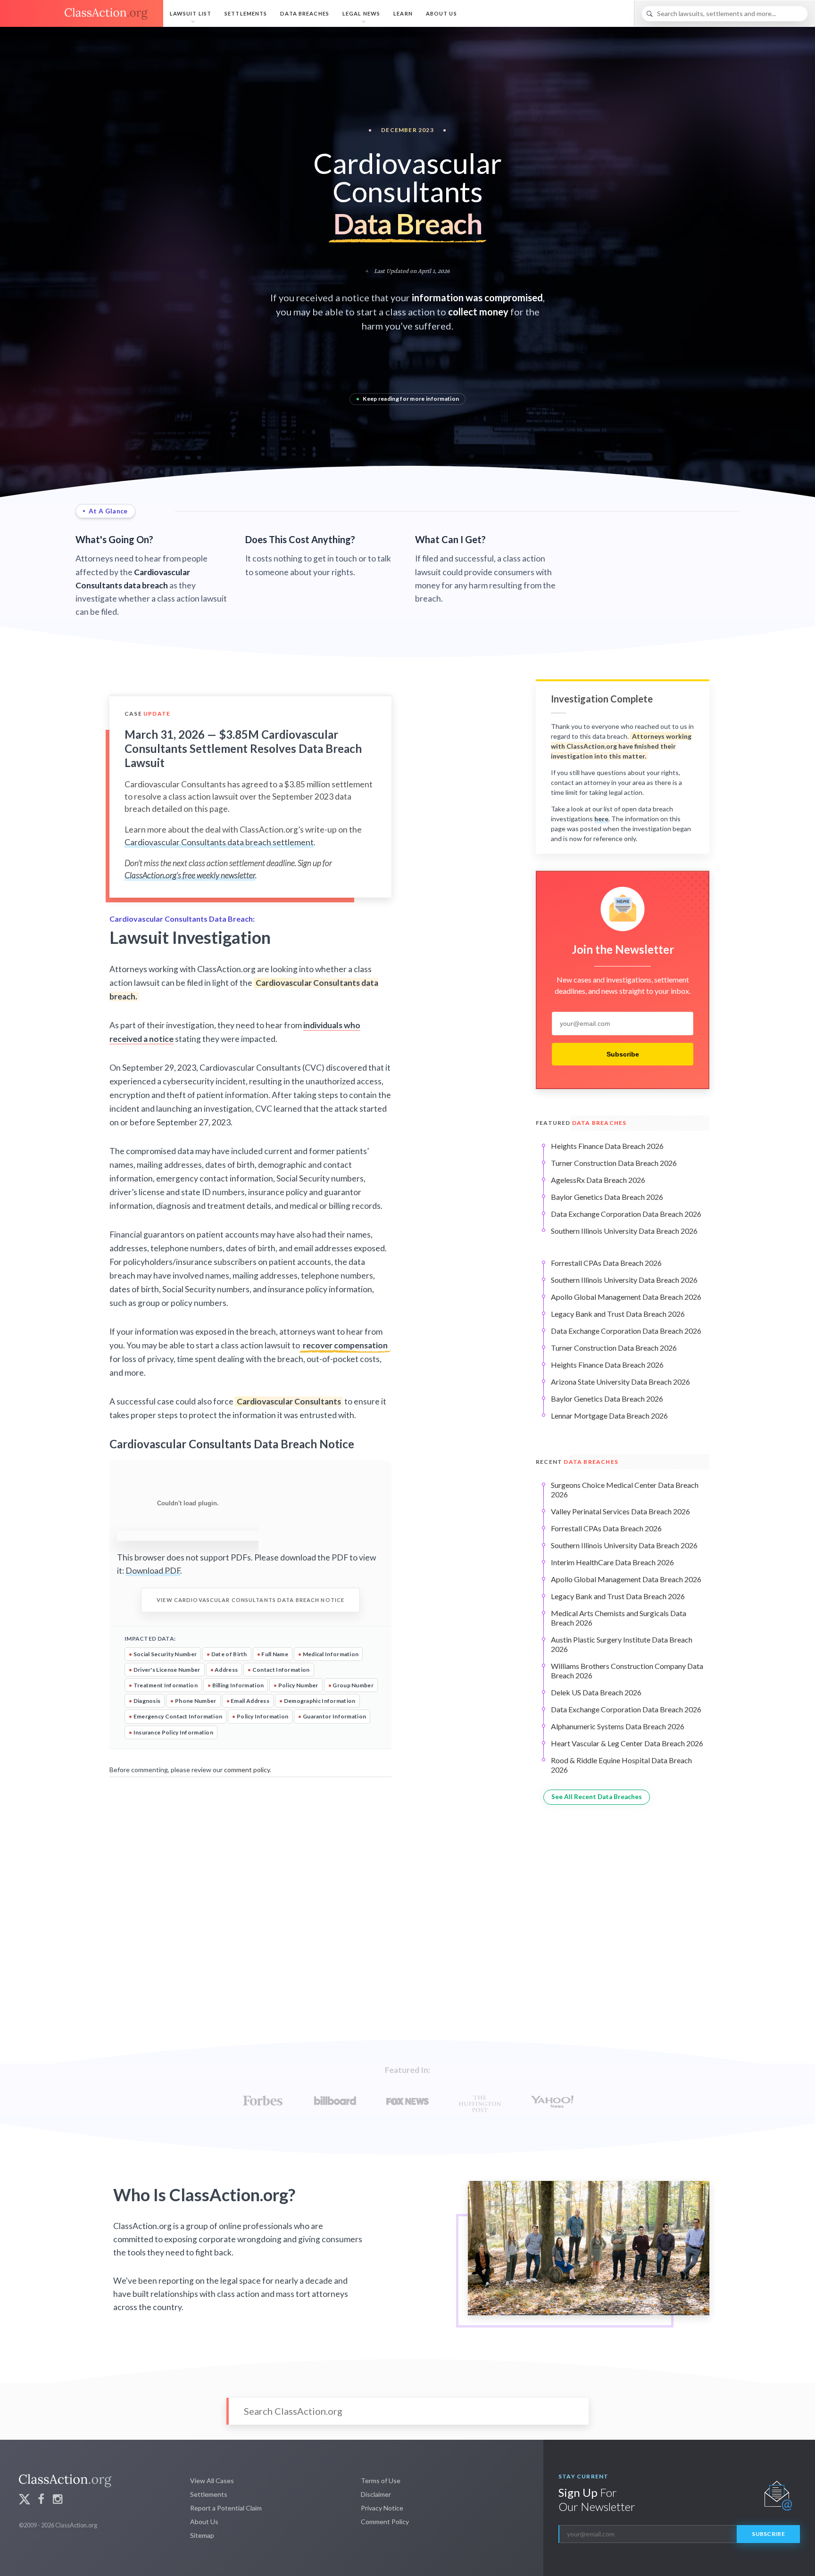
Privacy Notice (382, 2508)
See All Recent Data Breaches (597, 1797)
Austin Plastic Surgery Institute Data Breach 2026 (622, 1644)
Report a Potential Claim (226, 2508)
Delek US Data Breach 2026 (596, 1692)
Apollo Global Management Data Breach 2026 (626, 1297)
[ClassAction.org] (82, 14)
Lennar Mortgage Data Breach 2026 (609, 1416)
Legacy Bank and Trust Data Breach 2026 (618, 1314)
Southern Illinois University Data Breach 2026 (624, 1231)
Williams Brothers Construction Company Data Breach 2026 (627, 1671)
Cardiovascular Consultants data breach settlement (219, 842)
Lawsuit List (191, 13)
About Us (441, 13)
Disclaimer (376, 2494)
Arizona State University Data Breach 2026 (620, 1382)
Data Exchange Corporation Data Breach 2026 (626, 1214)
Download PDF (153, 1571)
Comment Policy (385, 2522)
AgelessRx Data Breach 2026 (598, 1180)
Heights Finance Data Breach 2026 (607, 1146)
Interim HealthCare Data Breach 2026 (612, 1562)
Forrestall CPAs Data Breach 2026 (606, 1263)
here (601, 819)
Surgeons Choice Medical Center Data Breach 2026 (625, 1490)
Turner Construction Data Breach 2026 (614, 1163)
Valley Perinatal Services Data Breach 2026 (620, 1511)
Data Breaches (305, 13)
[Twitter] (25, 2500)
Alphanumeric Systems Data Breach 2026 (618, 1726)
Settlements (246, 13)
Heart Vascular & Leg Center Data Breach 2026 (627, 1743)
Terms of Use (381, 2481)
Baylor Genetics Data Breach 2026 (607, 1197)
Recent (577, 1462)
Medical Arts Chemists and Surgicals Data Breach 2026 (619, 1618)
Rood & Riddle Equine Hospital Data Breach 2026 (621, 1765)
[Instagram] (58, 2500)
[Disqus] (250, 1899)
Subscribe (623, 1054)
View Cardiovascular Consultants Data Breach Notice (250, 1600)
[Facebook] (41, 2500)
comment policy (247, 1770)
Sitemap (202, 2535)
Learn (403, 13)
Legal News (361, 13)
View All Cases (212, 2481)
